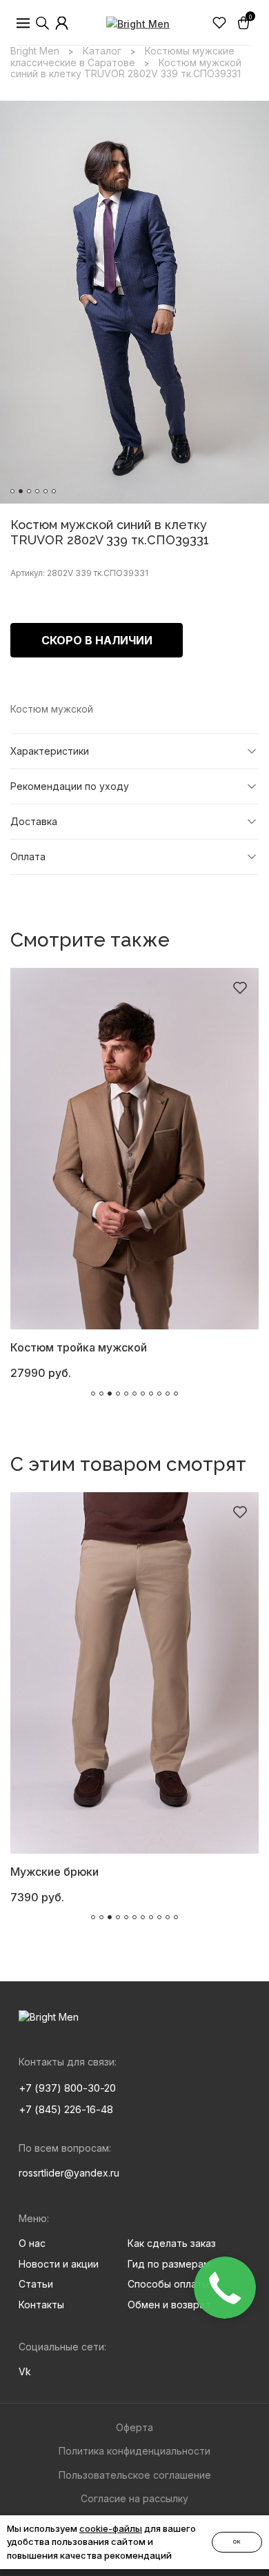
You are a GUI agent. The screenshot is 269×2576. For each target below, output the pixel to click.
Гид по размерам (169, 2264)
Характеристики (50, 751)
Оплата (28, 856)
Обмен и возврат (169, 2305)
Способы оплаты (168, 2284)
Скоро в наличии (97, 640)
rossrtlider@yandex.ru (69, 2173)
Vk (25, 2371)
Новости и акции (59, 2264)
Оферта (134, 2427)
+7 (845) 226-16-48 (66, 2109)
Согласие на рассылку (134, 2498)
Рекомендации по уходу (70, 786)
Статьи (36, 2284)
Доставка (34, 821)
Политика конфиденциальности (134, 2451)
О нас (32, 2243)
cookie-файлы (111, 2528)
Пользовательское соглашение (135, 2475)
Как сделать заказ (172, 2243)
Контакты (41, 2305)
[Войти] (62, 23)
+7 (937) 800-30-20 (67, 2088)
